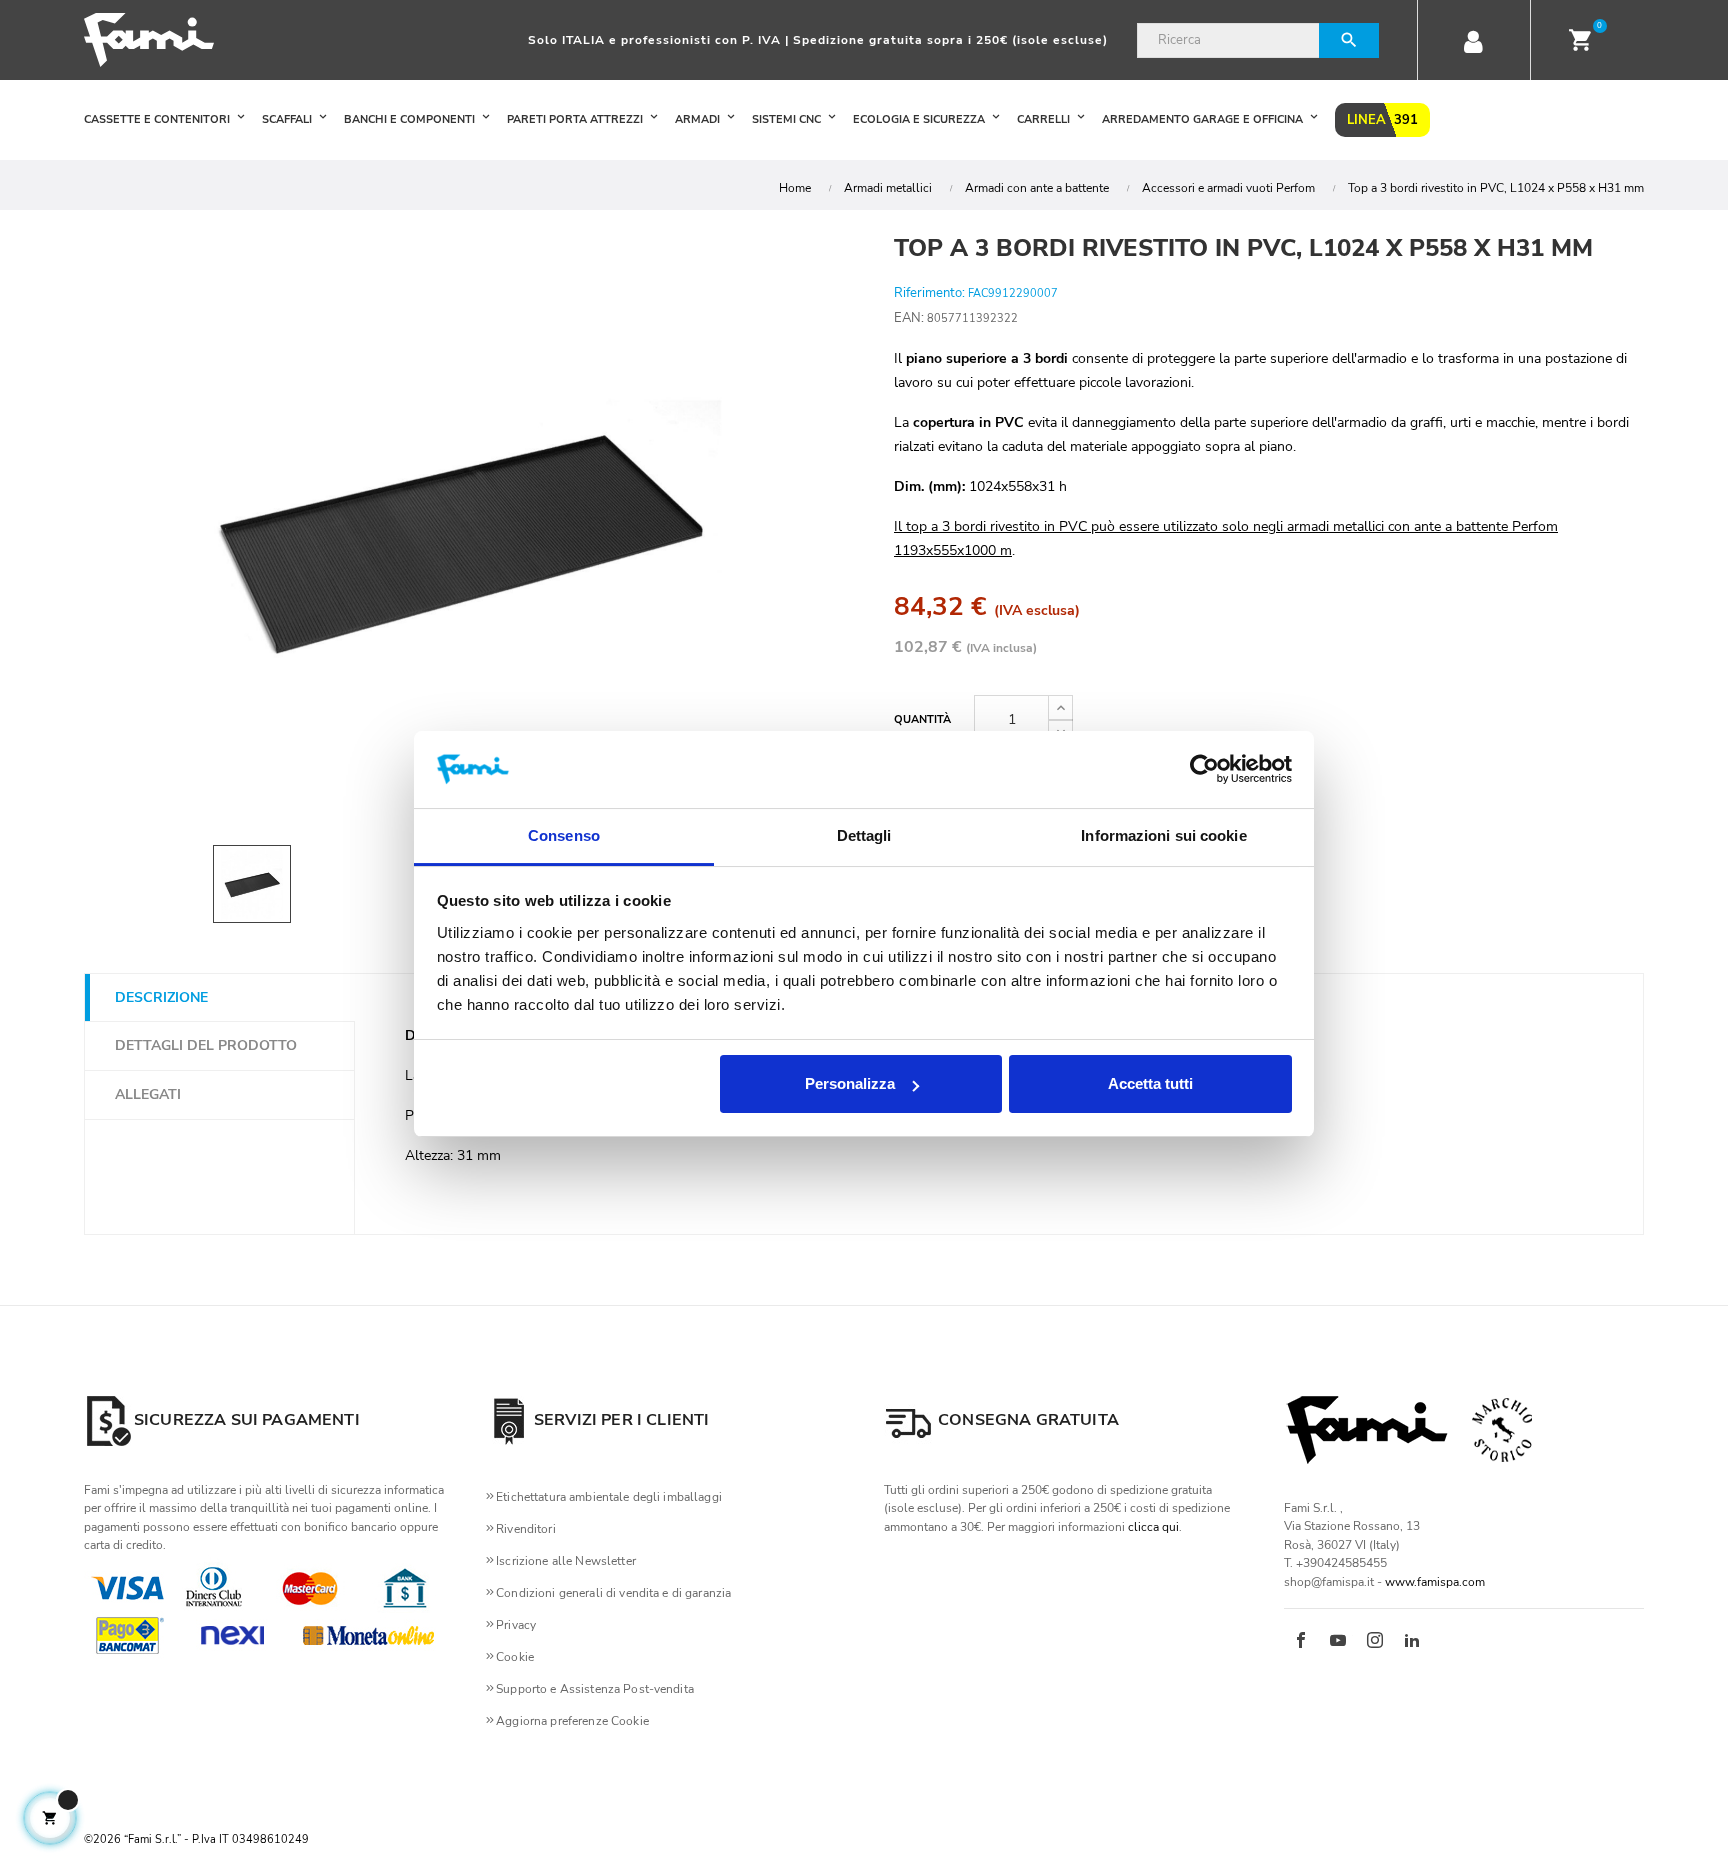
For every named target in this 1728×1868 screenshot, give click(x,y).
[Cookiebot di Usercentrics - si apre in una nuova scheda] (1204, 770)
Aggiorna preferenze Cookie (572, 1721)
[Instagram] (1375, 1642)
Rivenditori (526, 1529)
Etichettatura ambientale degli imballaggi (609, 1497)
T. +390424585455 (1335, 1563)
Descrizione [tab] (161, 997)
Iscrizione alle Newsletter (566, 1561)
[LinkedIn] (1412, 1642)
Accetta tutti (1150, 1083)
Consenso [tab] (564, 835)
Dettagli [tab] (864, 835)
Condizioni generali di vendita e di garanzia (613, 1593)
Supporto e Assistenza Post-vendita (595, 1689)
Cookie (515, 1657)
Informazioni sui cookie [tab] (1163, 835)
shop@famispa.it (1329, 1582)
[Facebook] (1301, 1642)
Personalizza (850, 1083)
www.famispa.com (1435, 1582)
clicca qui (1153, 1527)
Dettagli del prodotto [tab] (206, 1045)
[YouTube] (1338, 1642)
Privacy (516, 1625)
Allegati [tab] (148, 1094)
